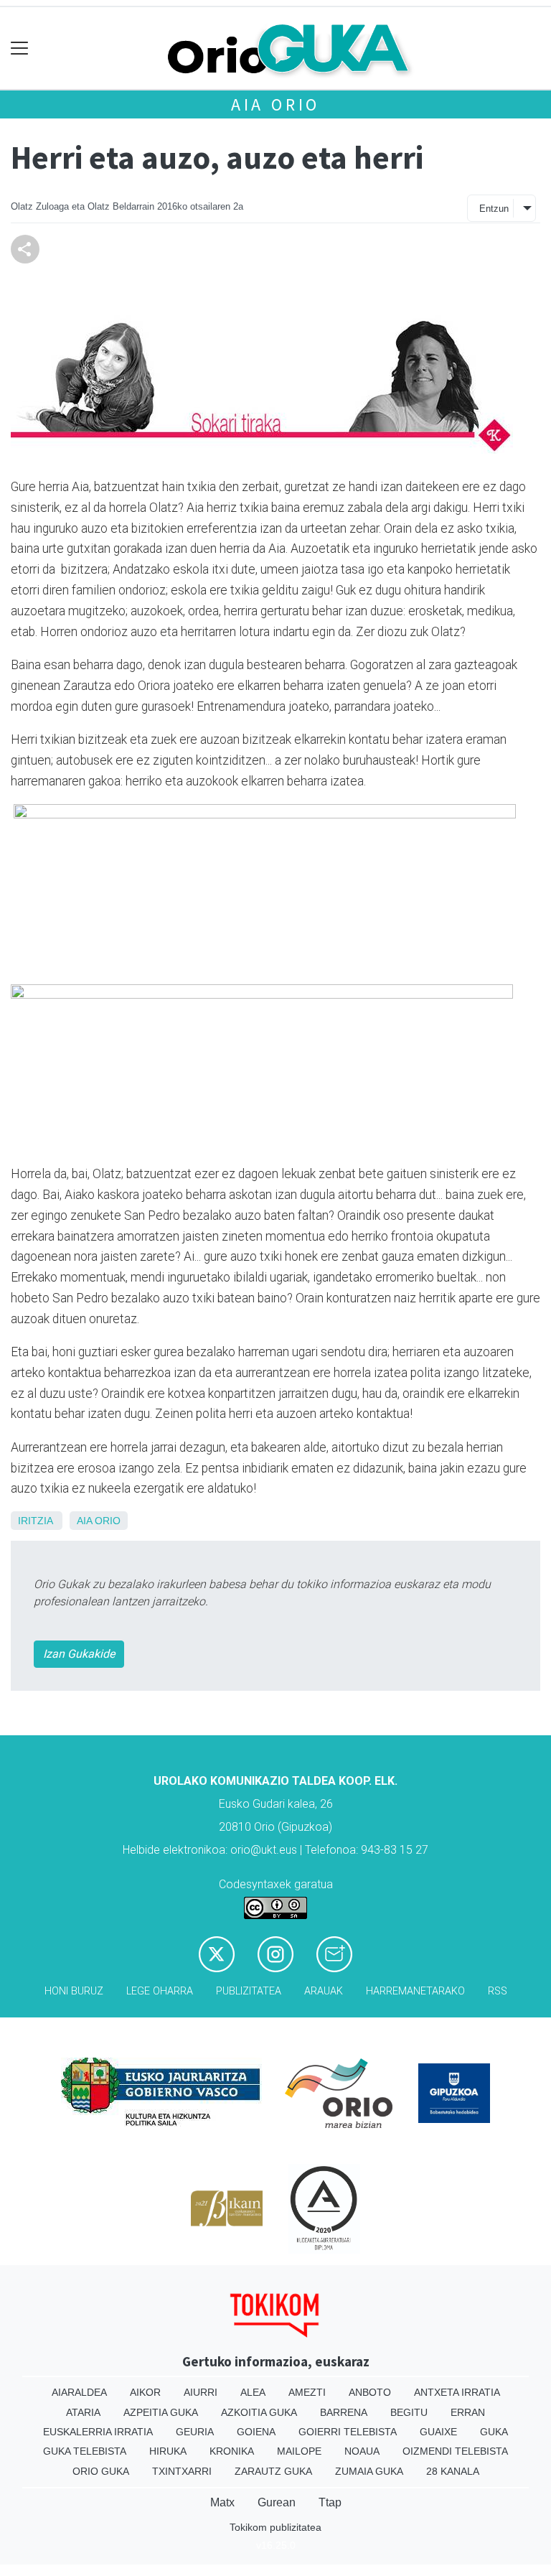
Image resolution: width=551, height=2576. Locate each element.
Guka (494, 2432)
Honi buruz (74, 1991)
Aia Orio (275, 104)
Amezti (307, 2392)
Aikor (145, 2392)
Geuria (195, 2432)
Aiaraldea (79, 2392)
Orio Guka (101, 2471)
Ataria (83, 2412)
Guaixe (438, 2432)
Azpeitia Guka (161, 2412)
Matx (222, 2502)
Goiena (256, 2432)
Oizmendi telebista (455, 2451)
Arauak (324, 1991)
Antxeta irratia (457, 2392)
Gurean (277, 2502)
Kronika (232, 2451)
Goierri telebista (348, 2432)
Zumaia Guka (369, 2471)
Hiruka (168, 2451)
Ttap (330, 2502)
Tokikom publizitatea (275, 2527)
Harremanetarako (415, 1991)
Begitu (409, 2412)
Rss (498, 1991)
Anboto (370, 2392)
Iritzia (35, 1521)
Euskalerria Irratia (98, 2432)
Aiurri (201, 2392)
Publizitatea (249, 1991)
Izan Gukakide (79, 1654)
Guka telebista (85, 2451)
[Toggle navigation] (20, 48)
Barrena (344, 2412)
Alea (253, 2392)
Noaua (362, 2451)
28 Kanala (453, 2471)
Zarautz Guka (273, 2471)
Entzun (494, 209)
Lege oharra (160, 1991)
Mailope (299, 2451)
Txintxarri (182, 2471)
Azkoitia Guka (259, 2412)
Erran (468, 2412)
